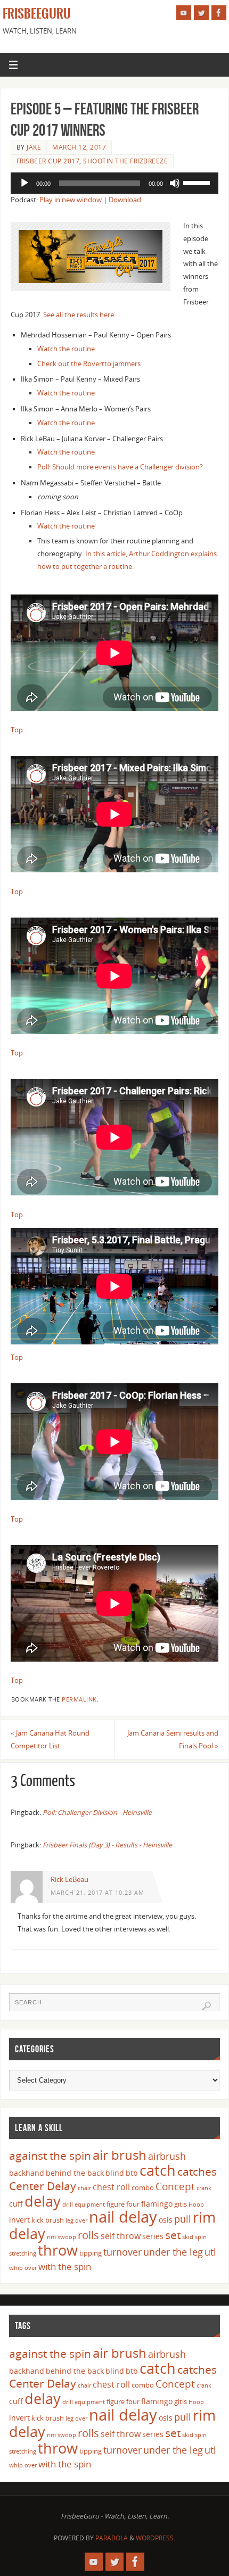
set (173, 2235)
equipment (90, 2205)
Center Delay (43, 2186)
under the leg (173, 2252)
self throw (121, 2236)
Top (17, 730)
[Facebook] (219, 13)
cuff (16, 2204)
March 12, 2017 (79, 147)
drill (68, 2205)
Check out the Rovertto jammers (89, 364)
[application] (114, 183)
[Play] (24, 183)
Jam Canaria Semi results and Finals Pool (173, 1740)
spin (201, 2237)
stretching (23, 2253)
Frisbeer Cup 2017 (48, 161)
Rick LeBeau (69, 1880)
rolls (88, 2235)
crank (204, 2188)
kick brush (48, 2220)
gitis (181, 2204)
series (153, 2236)
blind (115, 2173)
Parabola (112, 2538)
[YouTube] (184, 13)
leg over (76, 2220)
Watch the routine (66, 349)
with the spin (65, 2267)
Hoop (196, 2205)
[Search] (207, 2006)
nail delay (123, 2217)
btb (132, 2173)
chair (84, 2188)
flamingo (157, 2204)
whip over (23, 2268)
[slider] (198, 182)
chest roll (111, 2187)
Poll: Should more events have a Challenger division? (120, 467)
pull (183, 2219)
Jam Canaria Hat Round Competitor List (50, 1740)
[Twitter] (201, 13)
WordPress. (156, 2538)
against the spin (50, 2156)
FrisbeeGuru (37, 14)
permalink (79, 1699)
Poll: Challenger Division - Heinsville (97, 1813)
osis (166, 2220)
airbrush (167, 2156)
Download (125, 200)
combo (143, 2187)
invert (19, 2220)
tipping (91, 2253)
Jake (34, 147)
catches (197, 2172)
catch (158, 2170)
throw (58, 2250)
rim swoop (62, 2237)
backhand (27, 2173)
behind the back (75, 2173)
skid (188, 2237)
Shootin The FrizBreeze (125, 161)
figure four (123, 2204)
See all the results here (79, 315)
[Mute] (175, 183)
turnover (122, 2252)
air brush (120, 2155)
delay (43, 2201)
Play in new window (71, 200)
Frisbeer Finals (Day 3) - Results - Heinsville (107, 1845)
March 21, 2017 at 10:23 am (97, 1893)
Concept (175, 2186)
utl (210, 2252)
